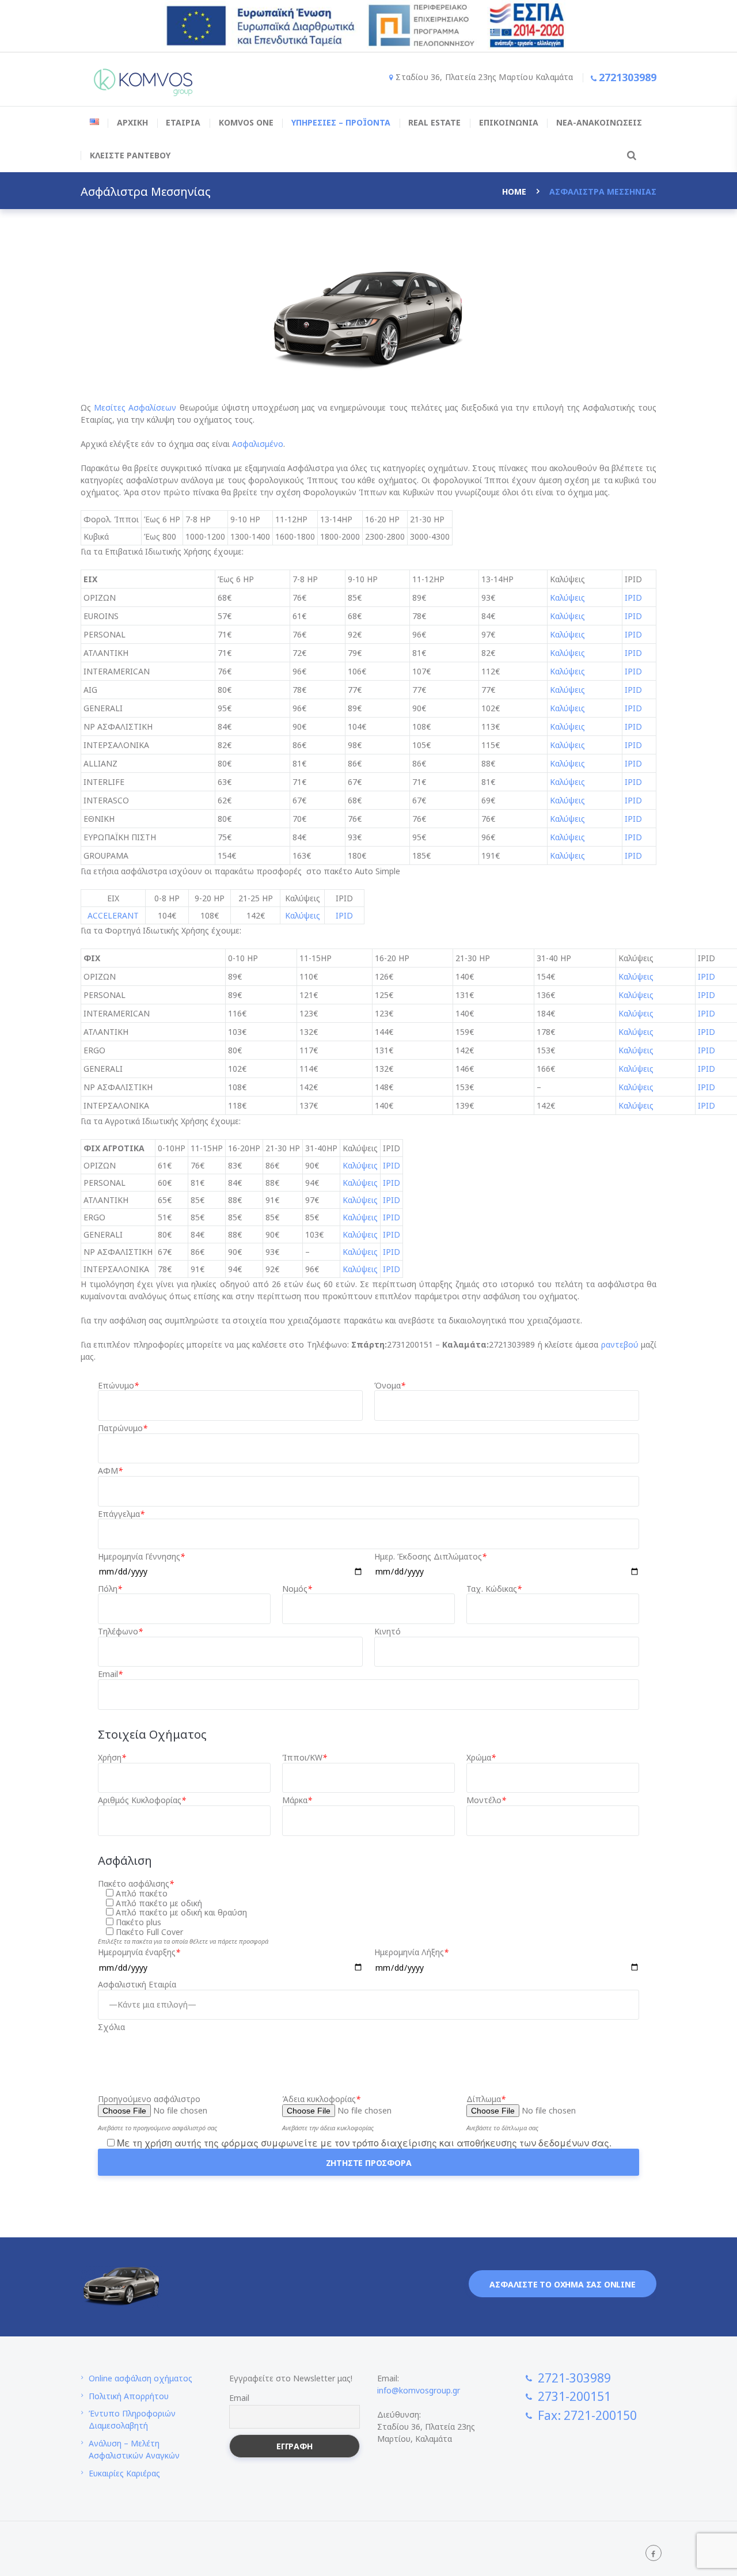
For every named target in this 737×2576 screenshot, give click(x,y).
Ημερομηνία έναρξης (139, 1953)
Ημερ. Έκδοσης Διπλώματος (430, 1557)
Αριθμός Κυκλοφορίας (142, 1801)
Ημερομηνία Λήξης (411, 1953)
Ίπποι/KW (305, 1758)
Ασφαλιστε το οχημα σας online (562, 2284)
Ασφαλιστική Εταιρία (137, 1985)
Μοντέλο (486, 1801)
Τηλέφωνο (120, 1632)
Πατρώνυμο (123, 1429)
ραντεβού (620, 1344)
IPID (633, 597)
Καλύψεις (567, 597)
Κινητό (388, 1632)
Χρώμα (481, 1758)
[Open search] (630, 155)
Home (514, 191)
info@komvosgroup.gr (419, 2390)
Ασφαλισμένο (258, 444)
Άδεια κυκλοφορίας (321, 2099)
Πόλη (110, 1589)
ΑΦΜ (110, 1471)
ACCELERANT (113, 915)
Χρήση (112, 1758)
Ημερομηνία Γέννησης (141, 1557)
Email (110, 1674)
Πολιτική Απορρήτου (129, 2396)
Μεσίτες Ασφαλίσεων (135, 407)
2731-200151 (574, 2396)
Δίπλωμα (486, 2099)
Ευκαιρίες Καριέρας (124, 2473)
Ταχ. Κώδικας (494, 1589)
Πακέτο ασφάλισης (136, 1884)
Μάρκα (297, 1801)
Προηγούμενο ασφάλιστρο (149, 2099)
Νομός (297, 1589)
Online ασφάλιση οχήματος (140, 2378)
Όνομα (390, 1386)
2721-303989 (574, 2378)
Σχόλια (111, 2027)
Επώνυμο (118, 1386)
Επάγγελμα (121, 1514)
